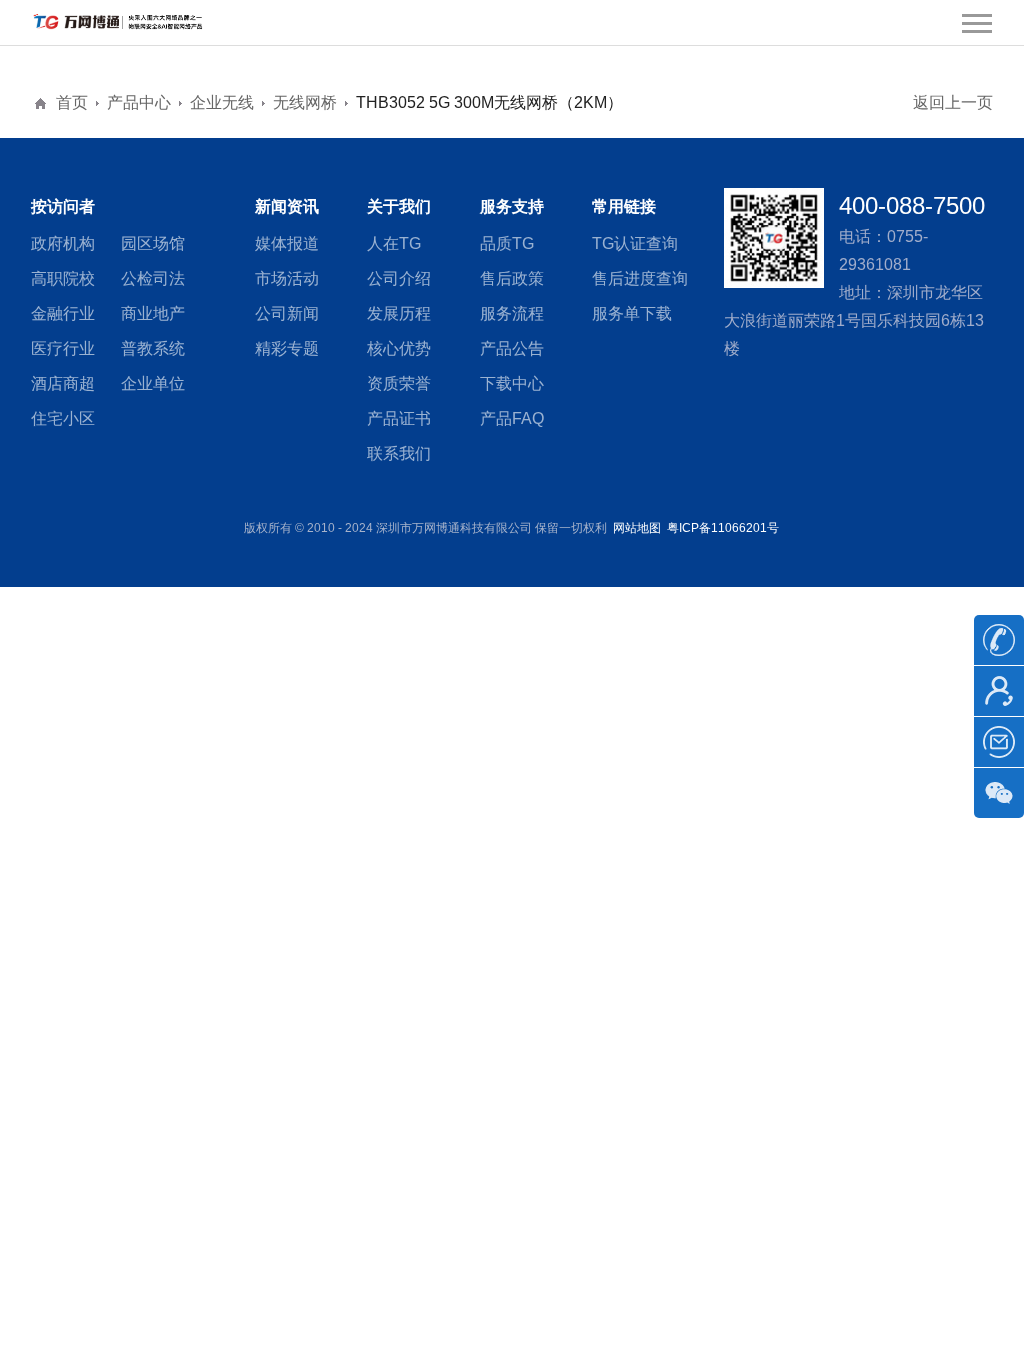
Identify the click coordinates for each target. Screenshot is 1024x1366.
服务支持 (512, 206)
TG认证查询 (635, 243)
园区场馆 (153, 243)
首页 (72, 102)
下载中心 (512, 383)
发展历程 (399, 313)
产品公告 (512, 348)
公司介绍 (399, 278)
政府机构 (63, 243)
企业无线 (222, 102)
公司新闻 (287, 313)
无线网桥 (305, 102)
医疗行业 (63, 348)
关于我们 (399, 206)
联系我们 (399, 453)
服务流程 (512, 313)
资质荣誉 (399, 383)
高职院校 (63, 278)
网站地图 (637, 528)
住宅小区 (63, 418)
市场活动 (287, 278)
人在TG (394, 243)
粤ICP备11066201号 (723, 528)
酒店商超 (63, 383)
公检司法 (153, 278)
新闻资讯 (287, 206)
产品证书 (399, 418)
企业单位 (153, 383)
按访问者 (63, 206)
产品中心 (139, 102)
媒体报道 (287, 243)
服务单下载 (632, 313)
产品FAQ (512, 418)
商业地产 (153, 313)
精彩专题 (287, 348)
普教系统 (153, 348)
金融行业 (63, 313)
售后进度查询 (640, 278)
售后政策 (512, 278)
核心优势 (399, 348)
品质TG (507, 243)
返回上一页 (953, 102)
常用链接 (624, 206)
